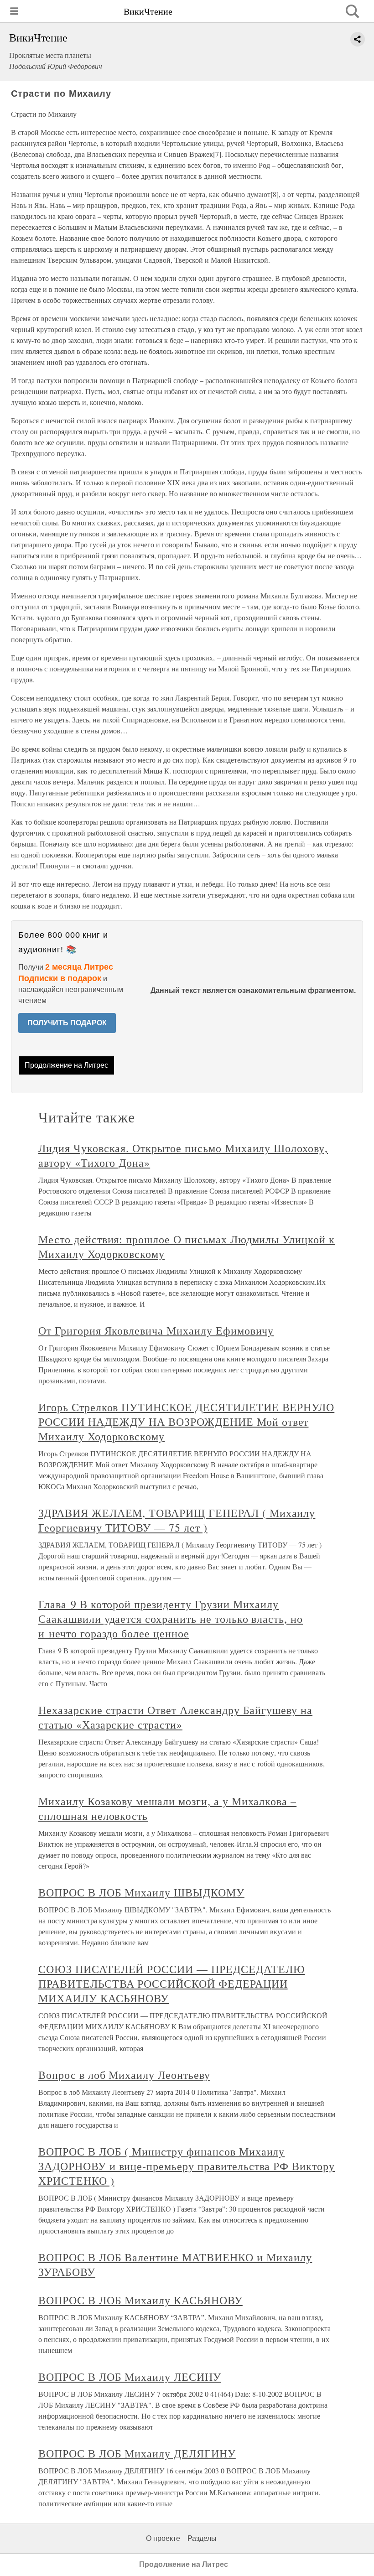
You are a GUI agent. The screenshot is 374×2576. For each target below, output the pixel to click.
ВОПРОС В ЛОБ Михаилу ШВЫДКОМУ (141, 1892)
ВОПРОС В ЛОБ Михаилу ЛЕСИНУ (130, 2377)
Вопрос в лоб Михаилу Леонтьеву (124, 2075)
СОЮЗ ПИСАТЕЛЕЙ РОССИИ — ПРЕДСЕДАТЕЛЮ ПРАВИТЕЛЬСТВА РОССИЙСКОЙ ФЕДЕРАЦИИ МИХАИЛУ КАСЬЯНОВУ (172, 1984)
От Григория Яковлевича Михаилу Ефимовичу (156, 1330)
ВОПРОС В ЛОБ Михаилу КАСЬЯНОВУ (140, 2300)
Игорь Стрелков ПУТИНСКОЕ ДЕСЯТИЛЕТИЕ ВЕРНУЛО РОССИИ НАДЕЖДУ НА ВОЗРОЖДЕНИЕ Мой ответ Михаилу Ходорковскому (186, 1422)
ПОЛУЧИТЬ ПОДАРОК (67, 1023)
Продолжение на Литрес (66, 1065)
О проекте (163, 2538)
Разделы (202, 2538)
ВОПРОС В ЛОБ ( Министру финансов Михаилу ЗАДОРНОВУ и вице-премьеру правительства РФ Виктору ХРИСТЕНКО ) (187, 2166)
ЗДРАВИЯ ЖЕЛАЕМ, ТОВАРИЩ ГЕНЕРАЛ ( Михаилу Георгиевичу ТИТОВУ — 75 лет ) (177, 1520)
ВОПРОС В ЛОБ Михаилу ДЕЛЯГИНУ (137, 2453)
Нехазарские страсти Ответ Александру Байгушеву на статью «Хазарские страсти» (175, 1717)
